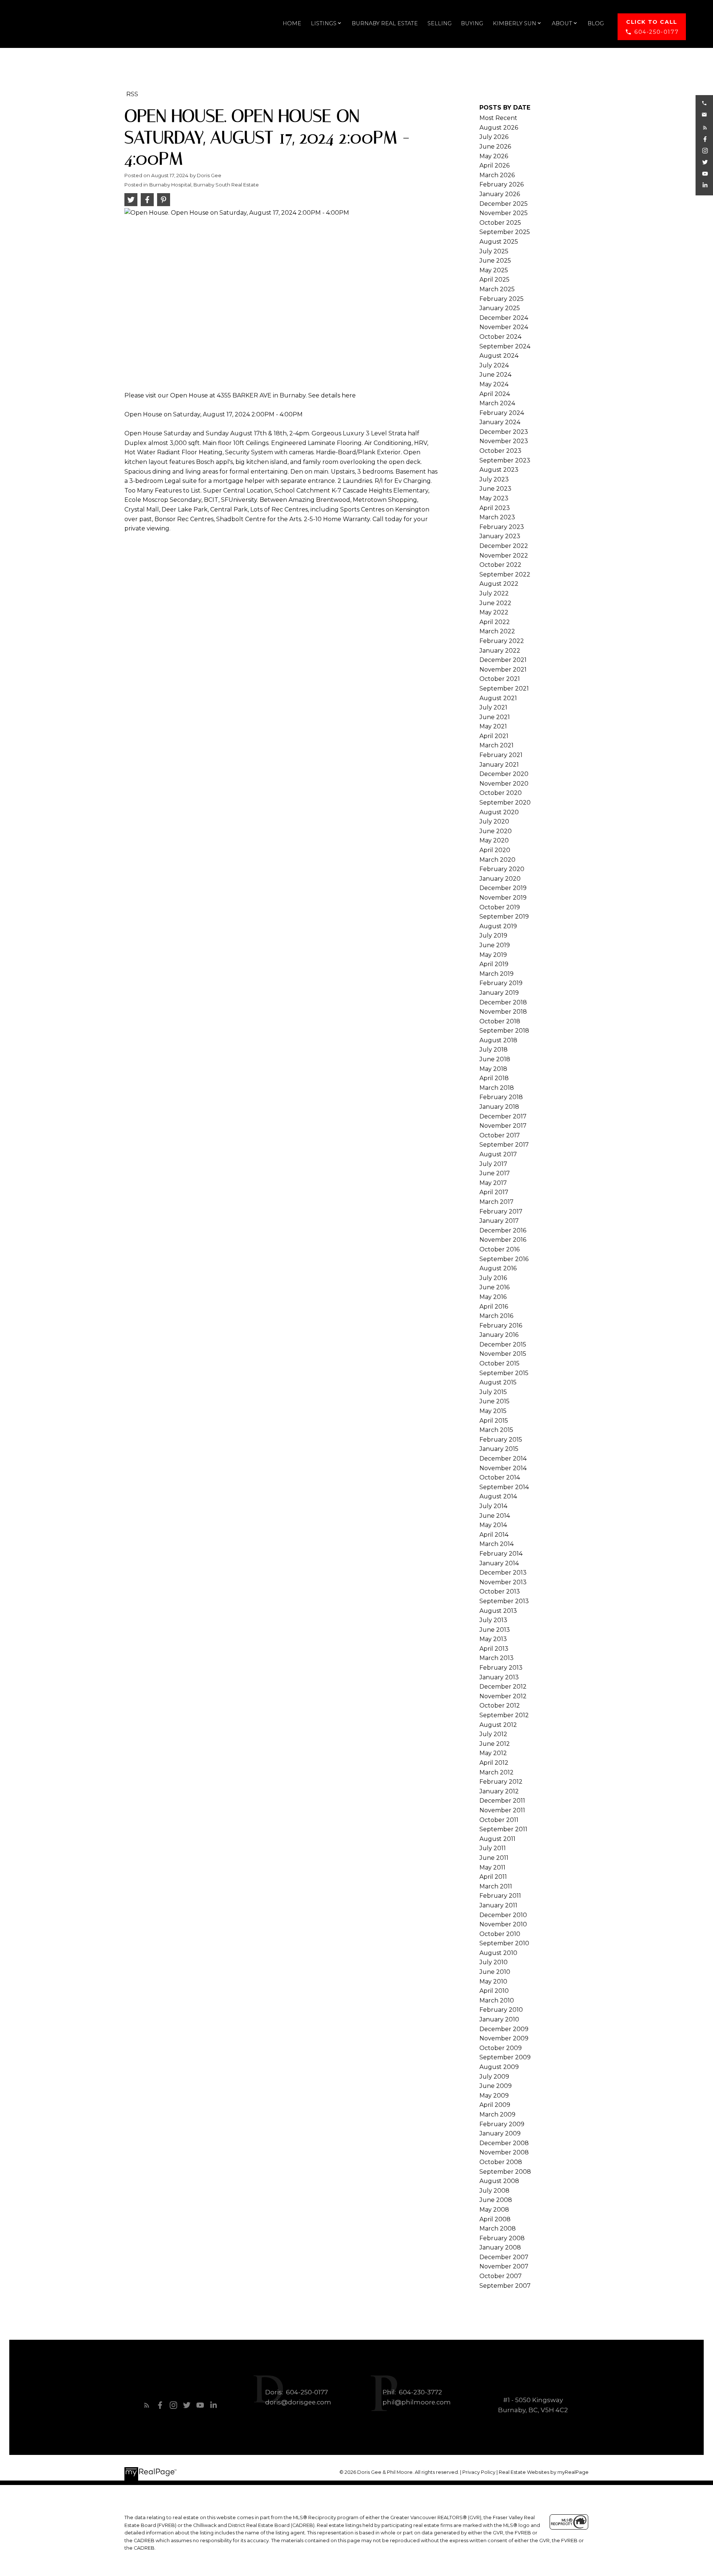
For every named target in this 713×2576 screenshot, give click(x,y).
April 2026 (494, 165)
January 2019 (499, 993)
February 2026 (502, 184)
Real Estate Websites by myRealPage (544, 2472)
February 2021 (501, 755)
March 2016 (496, 1316)
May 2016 (493, 1297)
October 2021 (500, 679)
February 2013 (501, 1668)
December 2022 (504, 546)
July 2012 (493, 1734)
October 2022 (500, 565)
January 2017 (499, 1221)
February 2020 (502, 869)
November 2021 (503, 670)
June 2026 (495, 147)
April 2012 (494, 1763)
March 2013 (497, 1658)
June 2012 (495, 1744)
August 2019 (498, 926)
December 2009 (504, 2029)
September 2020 (505, 803)
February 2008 (502, 2238)
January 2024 (500, 422)
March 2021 (497, 745)
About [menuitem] (562, 23)
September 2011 (503, 1829)
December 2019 (503, 888)
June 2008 (496, 2200)
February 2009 (502, 2124)
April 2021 (494, 736)
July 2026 (494, 137)
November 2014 (503, 1468)
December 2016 (503, 1230)
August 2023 (499, 470)
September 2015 (504, 1373)
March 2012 (497, 1772)
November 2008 (504, 2152)
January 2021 (499, 765)
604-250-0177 (656, 32)
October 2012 (500, 1706)
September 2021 (504, 688)
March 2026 (497, 175)
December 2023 (504, 432)
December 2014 (503, 1458)
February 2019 (501, 983)
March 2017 (497, 1202)
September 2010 (504, 1943)
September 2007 (505, 2286)
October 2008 (501, 2162)
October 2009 (501, 2048)
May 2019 (493, 955)
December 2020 (504, 774)
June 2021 (495, 717)
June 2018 (495, 1059)
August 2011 (497, 1839)
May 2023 (494, 498)
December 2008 (504, 2143)
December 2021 (503, 660)
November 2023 (504, 441)
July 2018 (494, 1050)
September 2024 (505, 346)
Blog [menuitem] (596, 23)
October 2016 (499, 1249)
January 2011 (498, 1905)
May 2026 (494, 156)
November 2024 (504, 327)
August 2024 (499, 356)
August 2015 (498, 1382)
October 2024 (500, 337)
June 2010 (495, 1972)
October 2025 (500, 223)
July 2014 (493, 1506)
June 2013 (495, 1630)
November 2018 (503, 1012)
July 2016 (493, 1278)
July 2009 (494, 2077)
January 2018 (499, 1107)
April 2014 (494, 1535)
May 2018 (493, 1069)
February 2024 (502, 413)
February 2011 (500, 1896)
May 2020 (494, 840)
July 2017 (493, 1164)
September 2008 (505, 2172)
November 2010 (503, 1924)
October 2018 (500, 1021)
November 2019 (503, 898)
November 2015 (503, 1354)
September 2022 (505, 574)
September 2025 (505, 232)
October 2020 (501, 793)
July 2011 (493, 1848)
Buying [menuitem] (472, 23)
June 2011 (494, 1858)
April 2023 (495, 508)
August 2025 (499, 242)
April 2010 (494, 1991)
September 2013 (504, 1601)
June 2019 (495, 945)
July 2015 (493, 1392)
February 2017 (501, 1211)
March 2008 (498, 2229)
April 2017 (494, 1192)
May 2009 (494, 2096)
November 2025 (504, 213)
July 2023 (494, 479)
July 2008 (494, 2191)
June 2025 (495, 261)
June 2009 (496, 2086)
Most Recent (498, 118)
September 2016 (504, 1259)
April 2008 (495, 2219)
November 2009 (504, 2038)
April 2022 (495, 622)
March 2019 (497, 974)
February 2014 (501, 1554)
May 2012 (493, 1753)
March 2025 (497, 289)
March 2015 (496, 1430)
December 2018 (503, 1002)
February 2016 (501, 1326)
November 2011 (502, 1810)
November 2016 (503, 1240)
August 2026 (499, 128)
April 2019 (494, 964)
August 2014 (498, 1496)
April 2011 (493, 1877)
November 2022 (504, 556)
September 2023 (505, 460)
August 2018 (498, 1040)
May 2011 (492, 1867)
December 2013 (503, 1573)
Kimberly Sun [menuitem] (515, 23)
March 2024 (497, 403)
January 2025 (500, 308)
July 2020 (494, 821)
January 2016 (499, 1335)
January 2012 (499, 1791)
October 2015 (499, 1363)
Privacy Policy (479, 2472)
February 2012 (501, 1782)
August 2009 (499, 2067)
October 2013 (500, 1591)
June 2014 (495, 1516)
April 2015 (494, 1421)
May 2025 (494, 270)
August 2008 (499, 2181)
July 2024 (494, 365)
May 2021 (493, 726)
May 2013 (493, 1639)
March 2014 (497, 1544)
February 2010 (501, 2010)
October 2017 (500, 1135)
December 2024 (504, 318)
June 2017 (495, 1173)
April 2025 (494, 280)
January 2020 (500, 879)
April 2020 (495, 850)
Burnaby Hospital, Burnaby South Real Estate (204, 185)
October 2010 (500, 1934)
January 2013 (499, 1677)
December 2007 (504, 2257)
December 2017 (503, 1116)
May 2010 (493, 1981)
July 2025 (494, 251)
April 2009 (495, 2105)
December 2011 (502, 1801)
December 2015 (503, 1344)
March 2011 (496, 1886)
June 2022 (495, 603)
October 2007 (501, 2276)
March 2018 (497, 1088)
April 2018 (494, 1078)
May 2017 (493, 1183)
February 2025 (502, 299)
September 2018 (504, 1031)
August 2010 (498, 1953)
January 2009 (500, 2133)
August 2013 (498, 1611)
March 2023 (497, 517)
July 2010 (494, 1962)
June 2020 (496, 831)
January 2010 (499, 2019)
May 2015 (493, 1411)
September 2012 (504, 1715)
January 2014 (499, 1563)
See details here (332, 395)
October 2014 (500, 1477)
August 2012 (498, 1725)
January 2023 (500, 536)
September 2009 (505, 2057)
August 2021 (498, 698)
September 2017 (504, 1145)
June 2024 (495, 375)
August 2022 (499, 584)
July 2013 (493, 1620)
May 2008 (494, 2210)
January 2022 (500, 651)
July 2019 (493, 935)
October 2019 (500, 907)
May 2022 (494, 612)
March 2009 (497, 2114)
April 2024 (495, 394)
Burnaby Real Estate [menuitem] (385, 23)
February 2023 (502, 527)
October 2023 (500, 451)
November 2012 (503, 1696)
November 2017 (503, 1126)
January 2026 (500, 194)
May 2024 (494, 384)
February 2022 (502, 641)
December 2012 (503, 1687)
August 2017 (498, 1154)
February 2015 (501, 1440)
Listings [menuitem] (324, 23)
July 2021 (493, 707)
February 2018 (501, 1097)
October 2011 (499, 1820)
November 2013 (503, 1582)
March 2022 (497, 631)
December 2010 (503, 1915)
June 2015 (494, 1401)
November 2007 (504, 2266)
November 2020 (504, 784)
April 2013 (494, 1649)
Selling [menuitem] (439, 23)
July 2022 (494, 593)
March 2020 (497, 860)
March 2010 (497, 2000)
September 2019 (504, 917)
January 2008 (500, 2247)
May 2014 (493, 1525)
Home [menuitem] (292, 23)
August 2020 (499, 812)
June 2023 (495, 489)
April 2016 (494, 1307)
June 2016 (494, 1287)
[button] (652, 27)
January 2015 (499, 1449)
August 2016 (498, 1268)
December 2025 (504, 204)
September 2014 (504, 1487)
